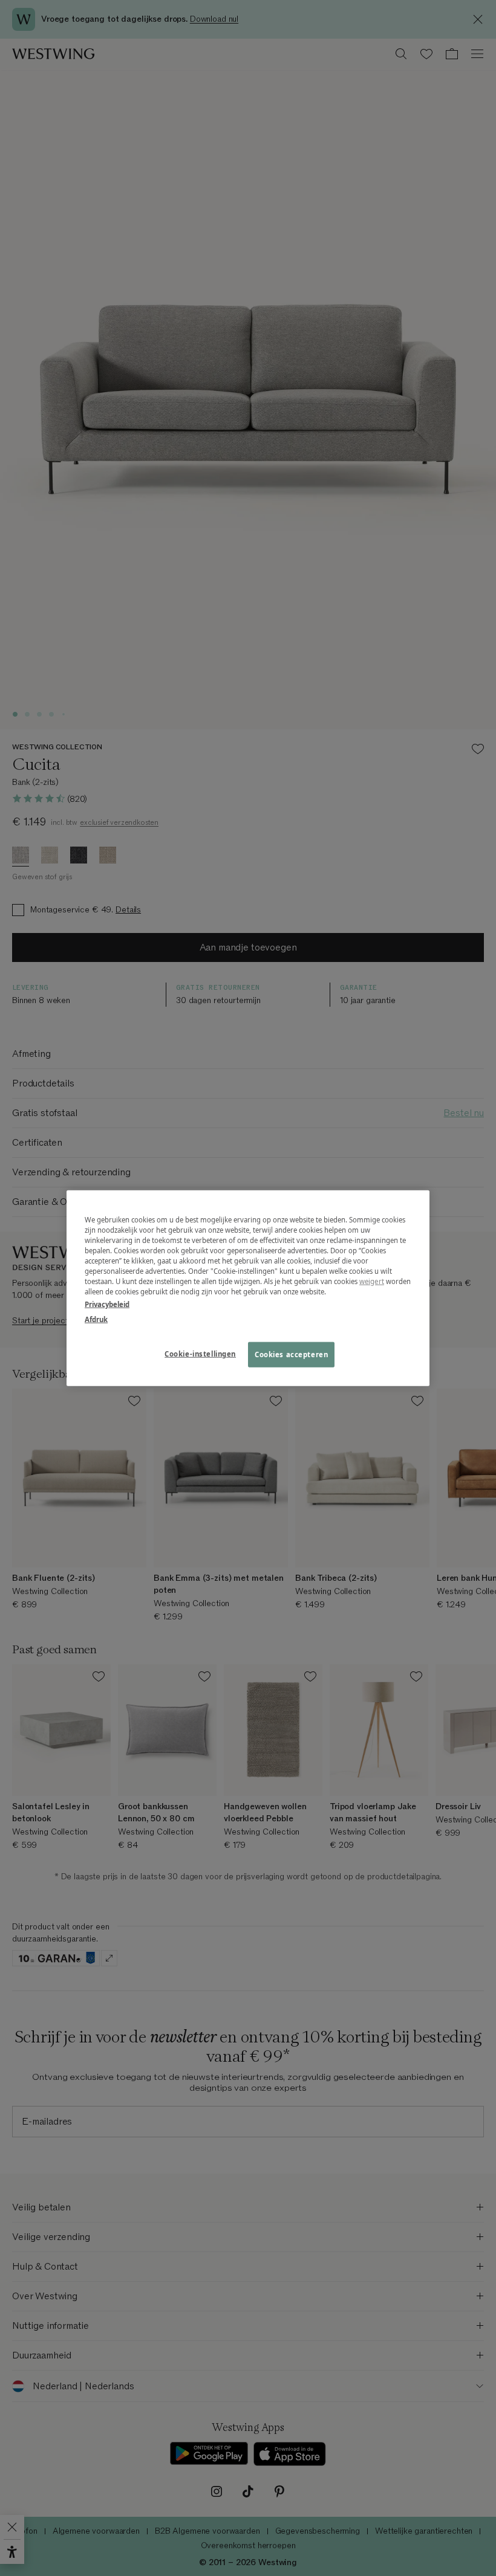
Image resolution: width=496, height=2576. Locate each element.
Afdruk (96, 1319)
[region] (248, 1288)
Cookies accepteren (291, 1354)
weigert (372, 1281)
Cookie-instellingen (200, 1354)
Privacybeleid (107, 1304)
